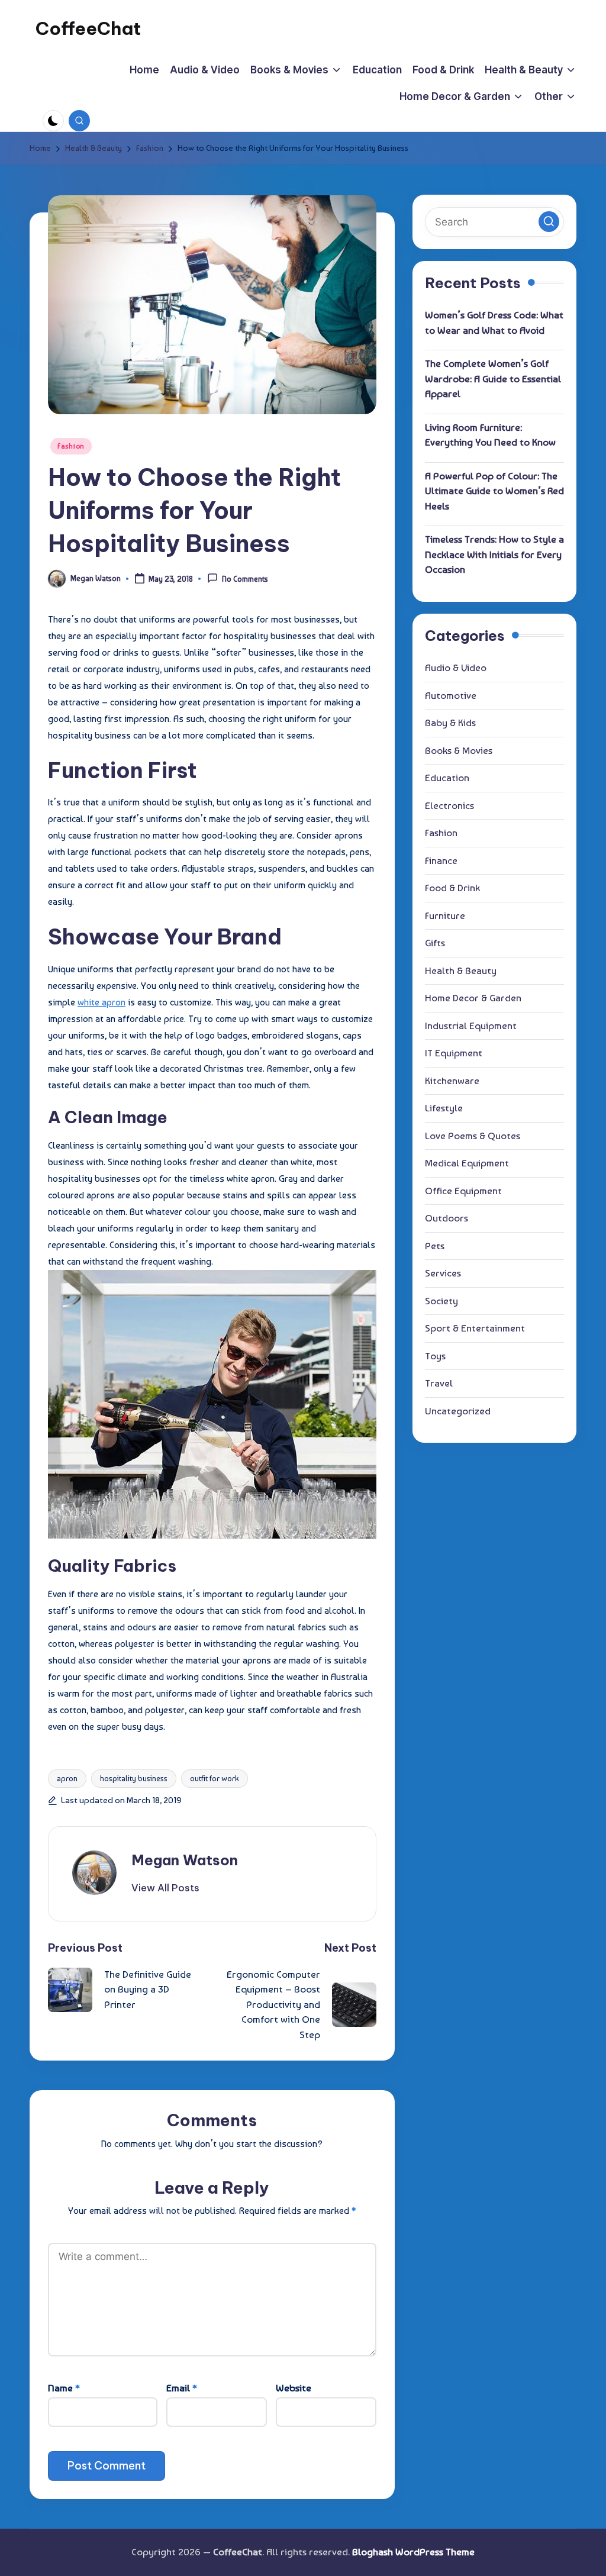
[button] (165, 1888)
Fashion (71, 446)
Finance (441, 860)
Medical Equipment (467, 1163)
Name (64, 2388)
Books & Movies (459, 750)
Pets (435, 1246)
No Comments (245, 580)
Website (294, 2388)
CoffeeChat (88, 28)
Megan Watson (185, 1860)
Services (443, 1273)
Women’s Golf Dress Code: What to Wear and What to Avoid (494, 323)
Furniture (445, 915)
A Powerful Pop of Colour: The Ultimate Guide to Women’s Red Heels (494, 491)
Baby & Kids (450, 723)
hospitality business (134, 1779)
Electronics (449, 805)
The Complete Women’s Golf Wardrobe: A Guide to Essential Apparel (493, 378)
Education (447, 778)
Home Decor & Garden (473, 998)
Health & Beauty (461, 971)
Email (182, 2388)
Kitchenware (452, 1081)
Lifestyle (444, 1108)
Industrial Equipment (471, 1026)
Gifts (435, 943)
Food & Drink (452, 888)
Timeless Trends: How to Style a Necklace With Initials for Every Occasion (494, 554)
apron (67, 1779)
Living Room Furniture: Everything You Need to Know (490, 435)
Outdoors (447, 1218)
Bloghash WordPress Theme (413, 2552)
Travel (439, 1383)
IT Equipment (454, 1053)
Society (441, 1301)
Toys (435, 1356)
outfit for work (215, 1779)
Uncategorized (458, 1411)
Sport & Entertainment (475, 1328)
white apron (101, 1002)
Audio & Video (456, 668)
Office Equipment (463, 1191)
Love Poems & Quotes (473, 1136)
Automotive (451, 695)
